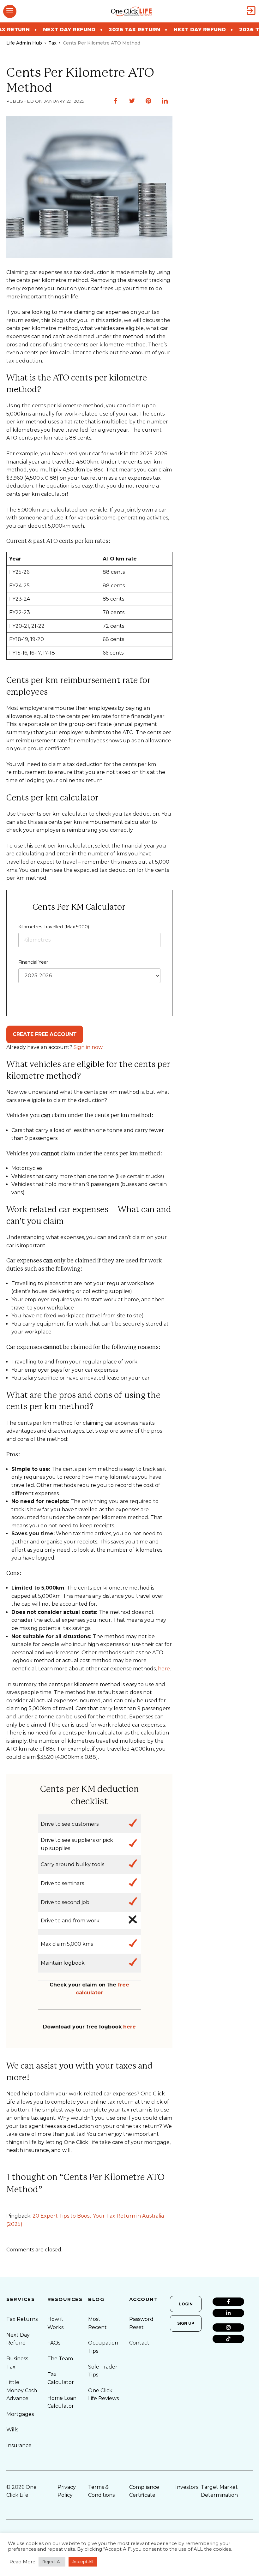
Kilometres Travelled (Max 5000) (54, 927)
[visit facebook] (228, 2302)
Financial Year (33, 962)
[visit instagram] (228, 2327)
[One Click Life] (131, 11)
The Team (60, 2359)
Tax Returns (22, 2319)
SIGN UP (186, 2323)
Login (186, 2304)
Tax (52, 43)
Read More (22, 2562)
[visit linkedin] (228, 2313)
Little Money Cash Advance (22, 2390)
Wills (12, 2430)
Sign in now (88, 1047)
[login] (251, 11)
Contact (139, 2343)
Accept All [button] (83, 2561)
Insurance (19, 2445)
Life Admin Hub (24, 43)
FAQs (54, 2343)
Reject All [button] (52, 2561)
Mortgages (20, 2414)
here (164, 1669)
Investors (187, 2487)
